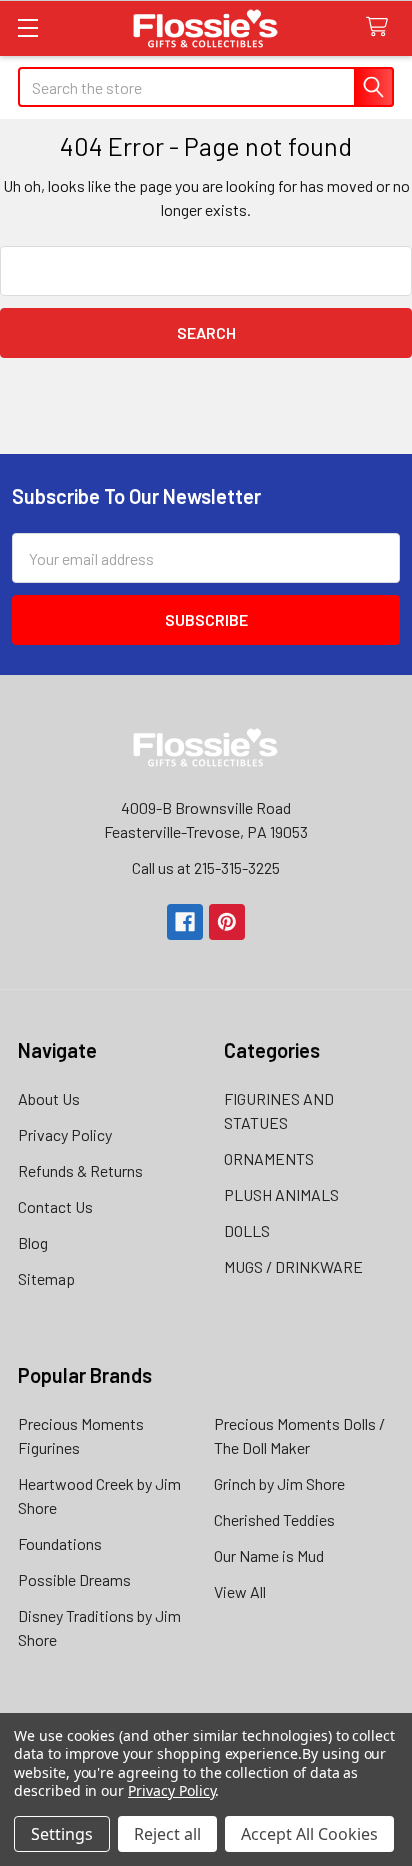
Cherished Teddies (274, 1519)
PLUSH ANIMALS (281, 1194)
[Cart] (381, 27)
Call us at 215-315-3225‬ (206, 867)
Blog (33, 1242)
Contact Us (55, 1206)
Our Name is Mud (269, 1555)
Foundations (60, 1543)
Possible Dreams (74, 1579)
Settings (62, 1834)
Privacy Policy (65, 1134)
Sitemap (46, 1278)
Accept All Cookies (309, 1834)
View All (240, 1591)
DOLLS (247, 1230)
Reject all (167, 1834)
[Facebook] (185, 922)
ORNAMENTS (269, 1158)
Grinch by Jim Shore (279, 1483)
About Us (49, 1098)
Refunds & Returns (80, 1170)
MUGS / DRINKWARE (293, 1266)
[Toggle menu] (27, 27)
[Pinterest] (227, 922)
